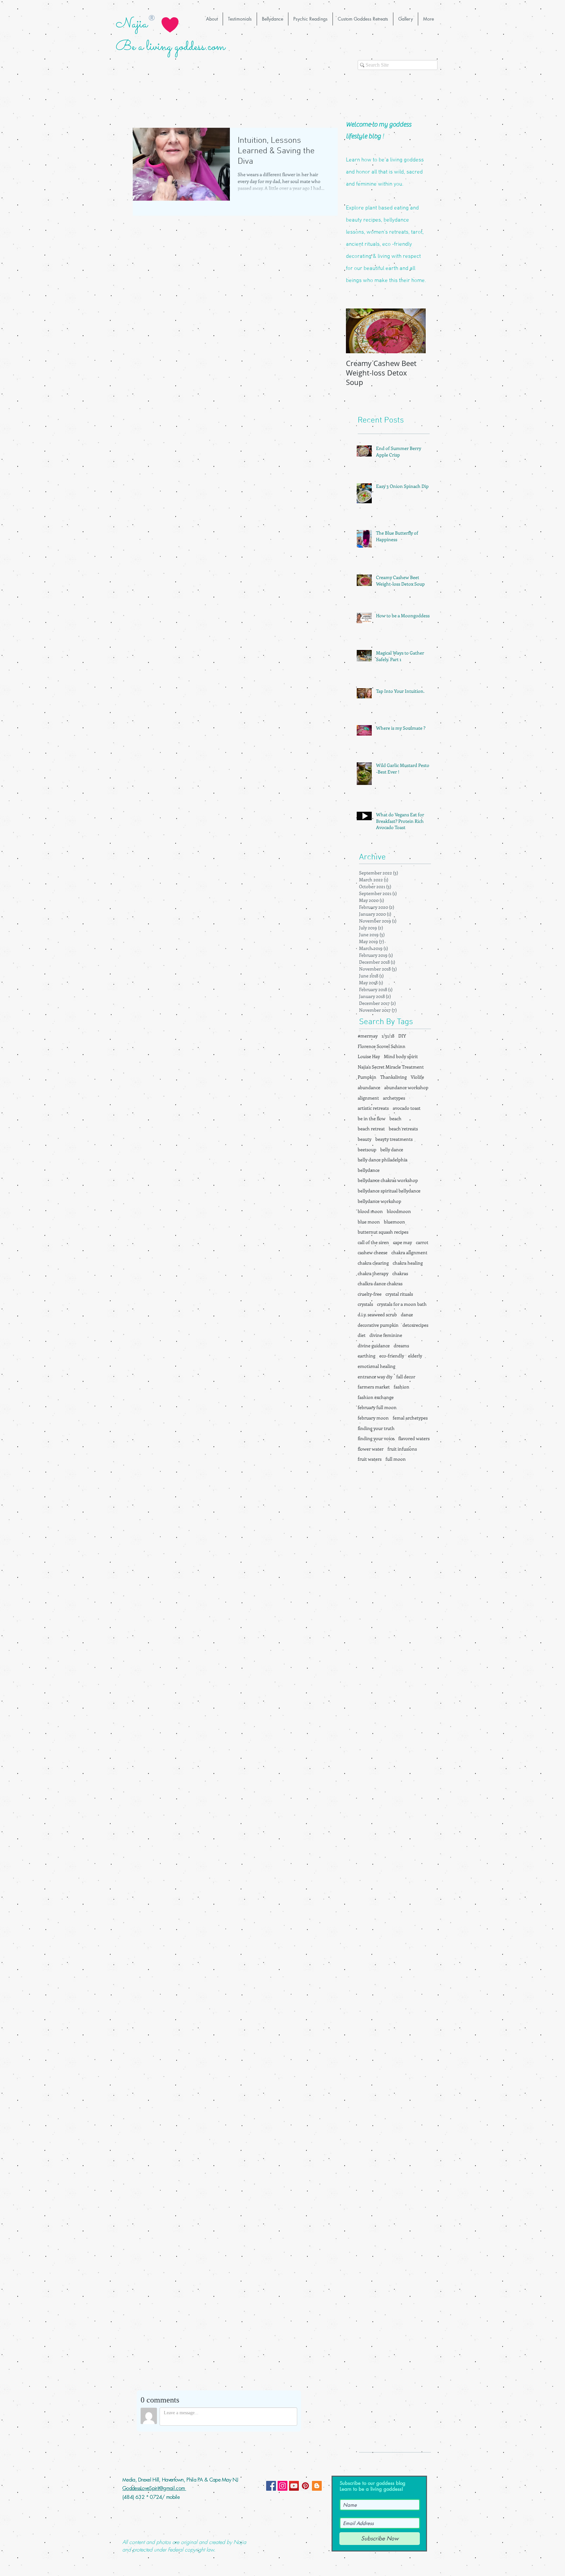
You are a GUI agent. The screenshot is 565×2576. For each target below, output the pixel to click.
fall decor (406, 1377)
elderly (415, 1356)
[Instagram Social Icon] (282, 2486)
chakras (400, 1273)
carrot (422, 1242)
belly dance (392, 1149)
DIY (402, 1036)
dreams (401, 1346)
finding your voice (376, 1438)
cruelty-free (370, 1294)
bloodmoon (399, 1211)
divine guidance (374, 1346)
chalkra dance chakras (380, 1283)
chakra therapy (373, 1273)
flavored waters (414, 1438)
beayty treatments (394, 1139)
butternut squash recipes (383, 1232)
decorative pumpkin (378, 1325)
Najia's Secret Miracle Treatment (391, 1067)
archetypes (394, 1098)
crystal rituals (399, 1294)
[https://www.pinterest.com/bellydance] (305, 2486)
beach (395, 1118)
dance (407, 1314)
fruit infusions (402, 1449)
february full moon (377, 1407)
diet (362, 1335)
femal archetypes (410, 1418)
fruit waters (370, 1459)
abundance (369, 1087)
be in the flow (372, 1118)
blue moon (369, 1222)
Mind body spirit (401, 1056)
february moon (373, 1418)
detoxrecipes (415, 1325)
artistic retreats (373, 1108)
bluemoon (394, 1222)
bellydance (369, 1170)
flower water (371, 1449)
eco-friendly (392, 1356)
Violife (417, 1077)
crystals (365, 1304)
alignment (368, 1098)
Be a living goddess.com (170, 47)
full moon (396, 1459)
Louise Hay (369, 1056)
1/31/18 (388, 1036)
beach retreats (403, 1129)
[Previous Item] (356, 331)
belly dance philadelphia (383, 1160)
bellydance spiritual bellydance (389, 1191)
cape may (402, 1242)
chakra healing (408, 1263)
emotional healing (377, 1366)
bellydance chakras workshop (388, 1180)
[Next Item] (415, 331)
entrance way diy (375, 1377)
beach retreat (371, 1129)
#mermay (368, 1036)
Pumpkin (367, 1077)
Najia (132, 24)
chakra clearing (373, 1263)
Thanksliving (394, 1077)
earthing (367, 1356)
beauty (365, 1139)
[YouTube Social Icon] (294, 2486)
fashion (402, 1387)
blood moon (370, 1211)
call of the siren (373, 1242)
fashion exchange (376, 1397)
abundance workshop (406, 1087)
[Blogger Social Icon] (317, 2486)
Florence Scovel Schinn (382, 1046)
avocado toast (407, 1108)
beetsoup (367, 1149)
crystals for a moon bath (402, 1304)
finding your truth (376, 1428)
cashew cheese (373, 1252)
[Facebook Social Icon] (271, 2486)
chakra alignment (409, 1252)
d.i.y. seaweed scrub (377, 1314)
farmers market (374, 1387)
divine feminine (386, 1335)
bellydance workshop (379, 1201)
